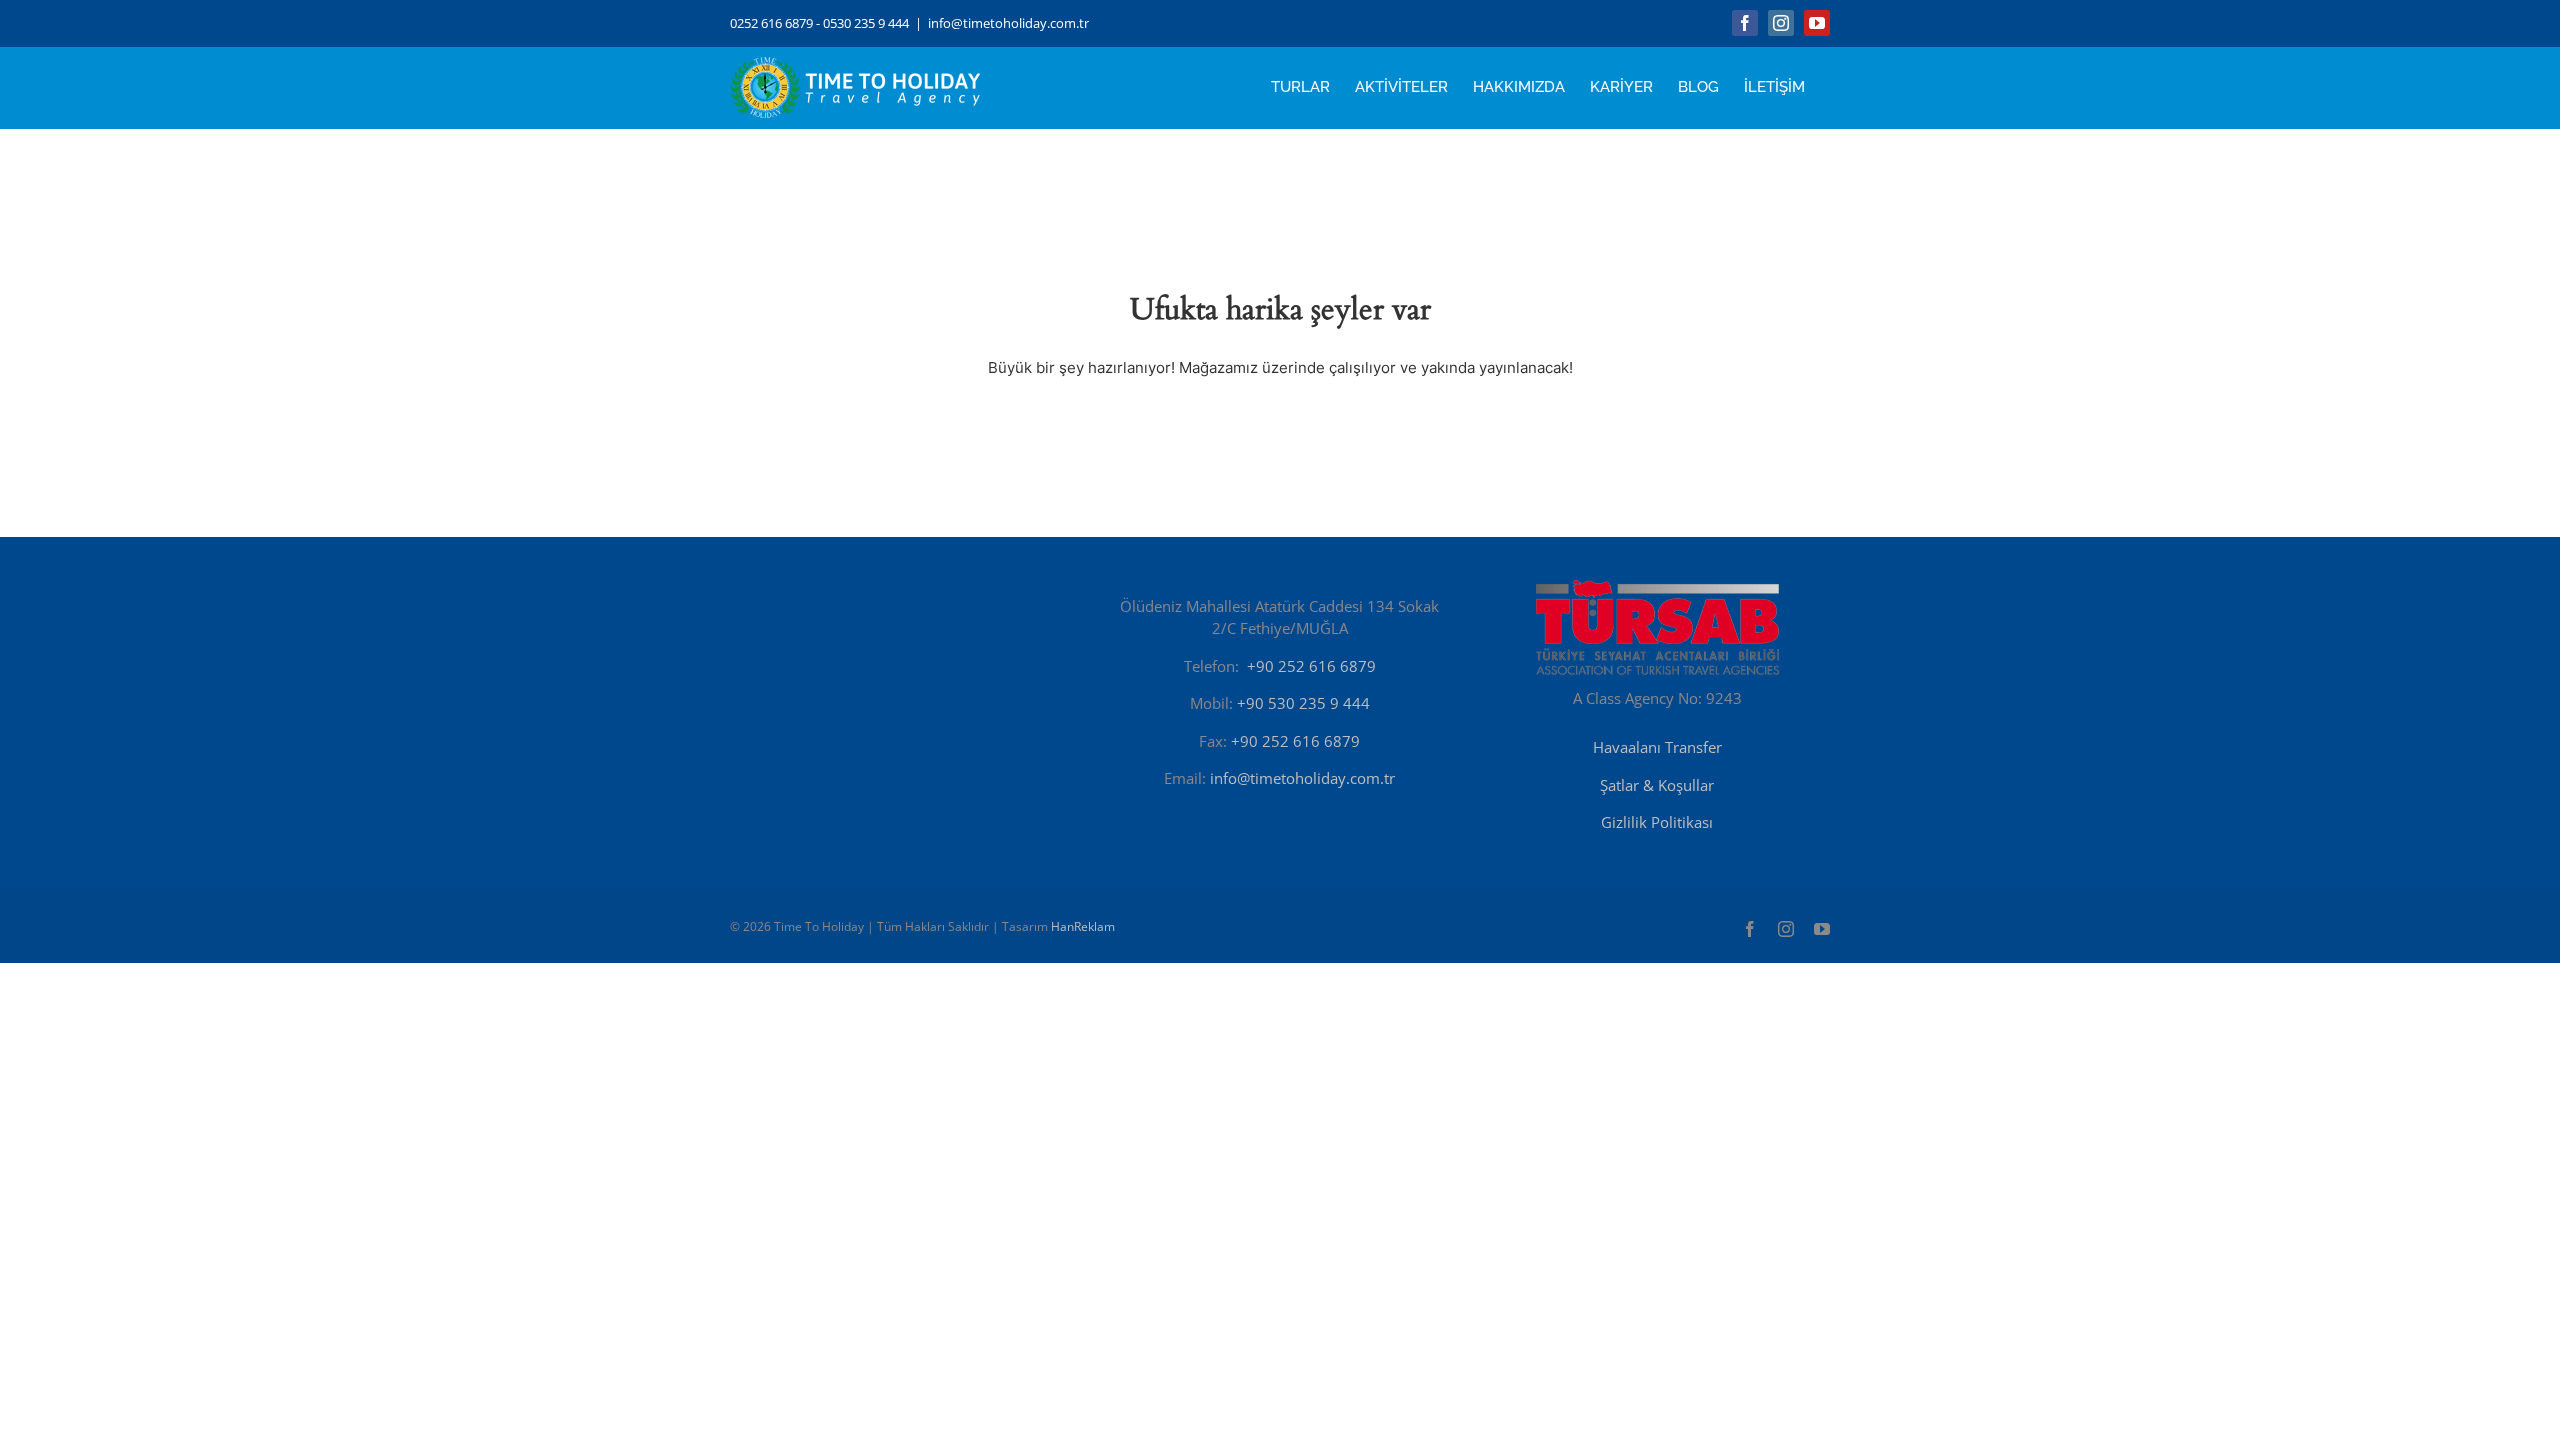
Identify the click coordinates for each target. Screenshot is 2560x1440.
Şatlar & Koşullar (1657, 785)
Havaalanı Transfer (1657, 747)
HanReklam (1083, 926)
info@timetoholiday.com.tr (1008, 23)
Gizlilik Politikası (1657, 822)
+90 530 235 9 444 (1303, 703)
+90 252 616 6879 (1311, 666)
